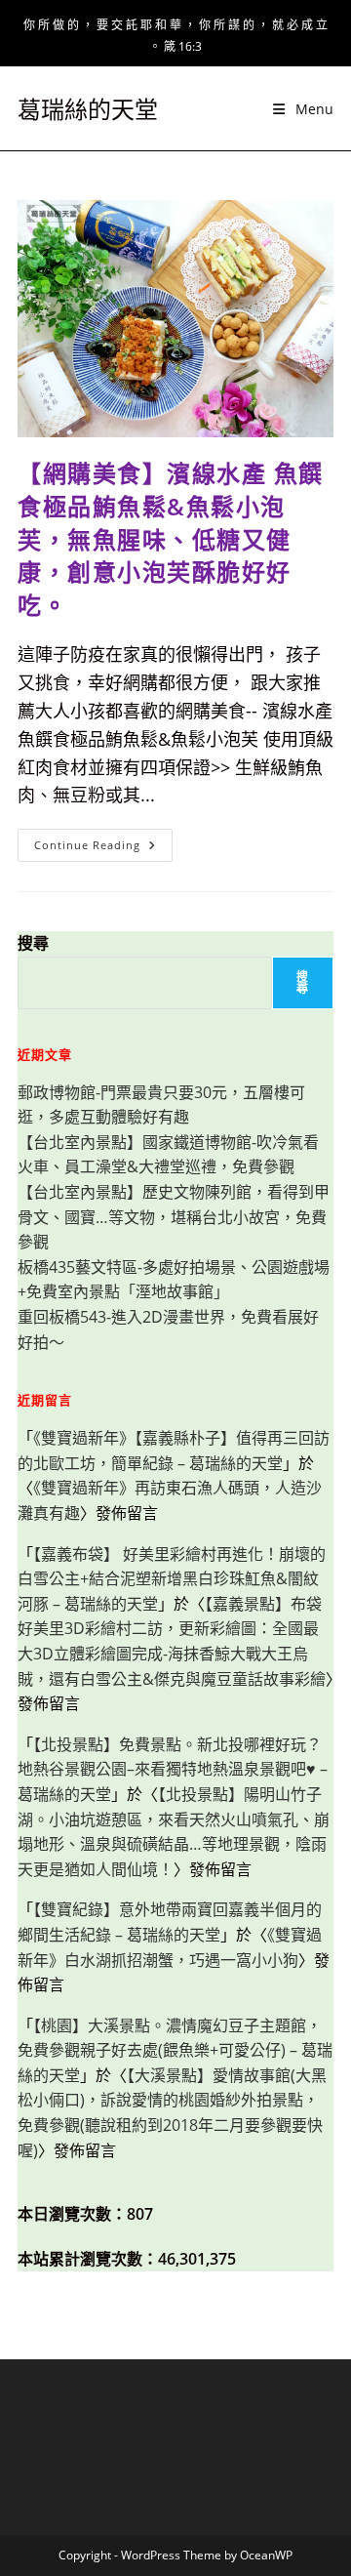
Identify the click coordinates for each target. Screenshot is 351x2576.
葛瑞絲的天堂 (88, 109)
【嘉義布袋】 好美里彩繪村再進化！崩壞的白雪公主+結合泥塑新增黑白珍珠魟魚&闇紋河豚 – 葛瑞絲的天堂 (172, 1579)
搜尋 (33, 943)
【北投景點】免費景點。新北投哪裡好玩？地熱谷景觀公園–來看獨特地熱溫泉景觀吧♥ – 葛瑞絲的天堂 (173, 1769)
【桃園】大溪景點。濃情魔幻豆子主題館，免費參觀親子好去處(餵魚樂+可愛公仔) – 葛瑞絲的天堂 (175, 2050)
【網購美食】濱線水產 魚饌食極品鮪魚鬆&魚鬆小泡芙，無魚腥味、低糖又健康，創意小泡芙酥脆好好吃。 (171, 538)
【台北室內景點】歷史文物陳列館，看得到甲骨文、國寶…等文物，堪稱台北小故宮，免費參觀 (174, 1217)
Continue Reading (101, 849)
